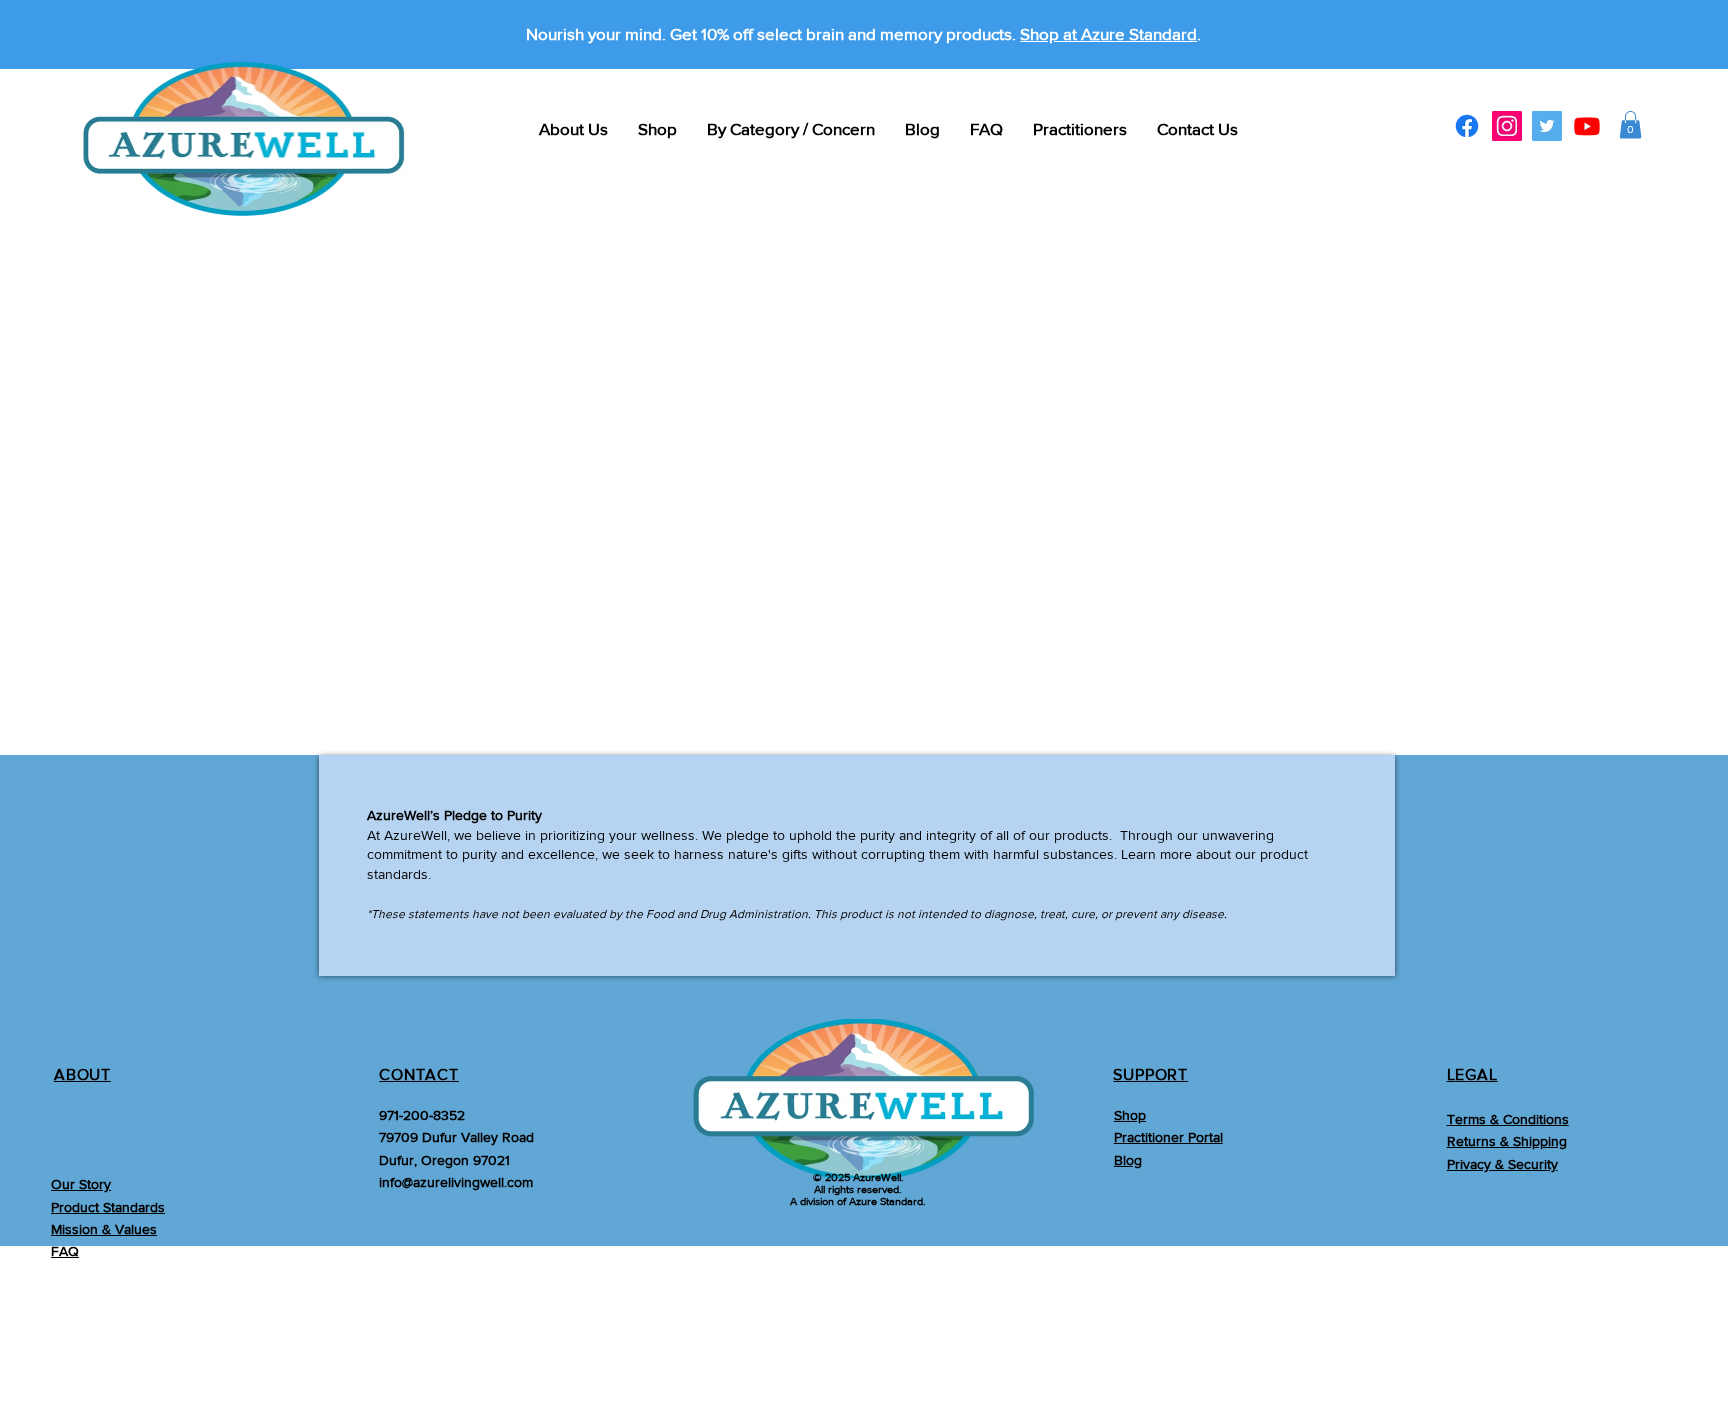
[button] (1630, 124)
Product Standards (108, 1207)
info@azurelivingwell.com (456, 1182)
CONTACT (419, 1074)
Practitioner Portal (1168, 1137)
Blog (1128, 1160)
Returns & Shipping (1507, 1141)
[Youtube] (1587, 126)
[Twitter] (1547, 126)
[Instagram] (1507, 126)
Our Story (81, 1184)
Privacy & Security (1502, 1164)
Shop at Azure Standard (1108, 33)
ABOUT (82, 1074)
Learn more (1156, 854)
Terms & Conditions (1508, 1119)
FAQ (65, 1251)
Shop (1130, 1115)
